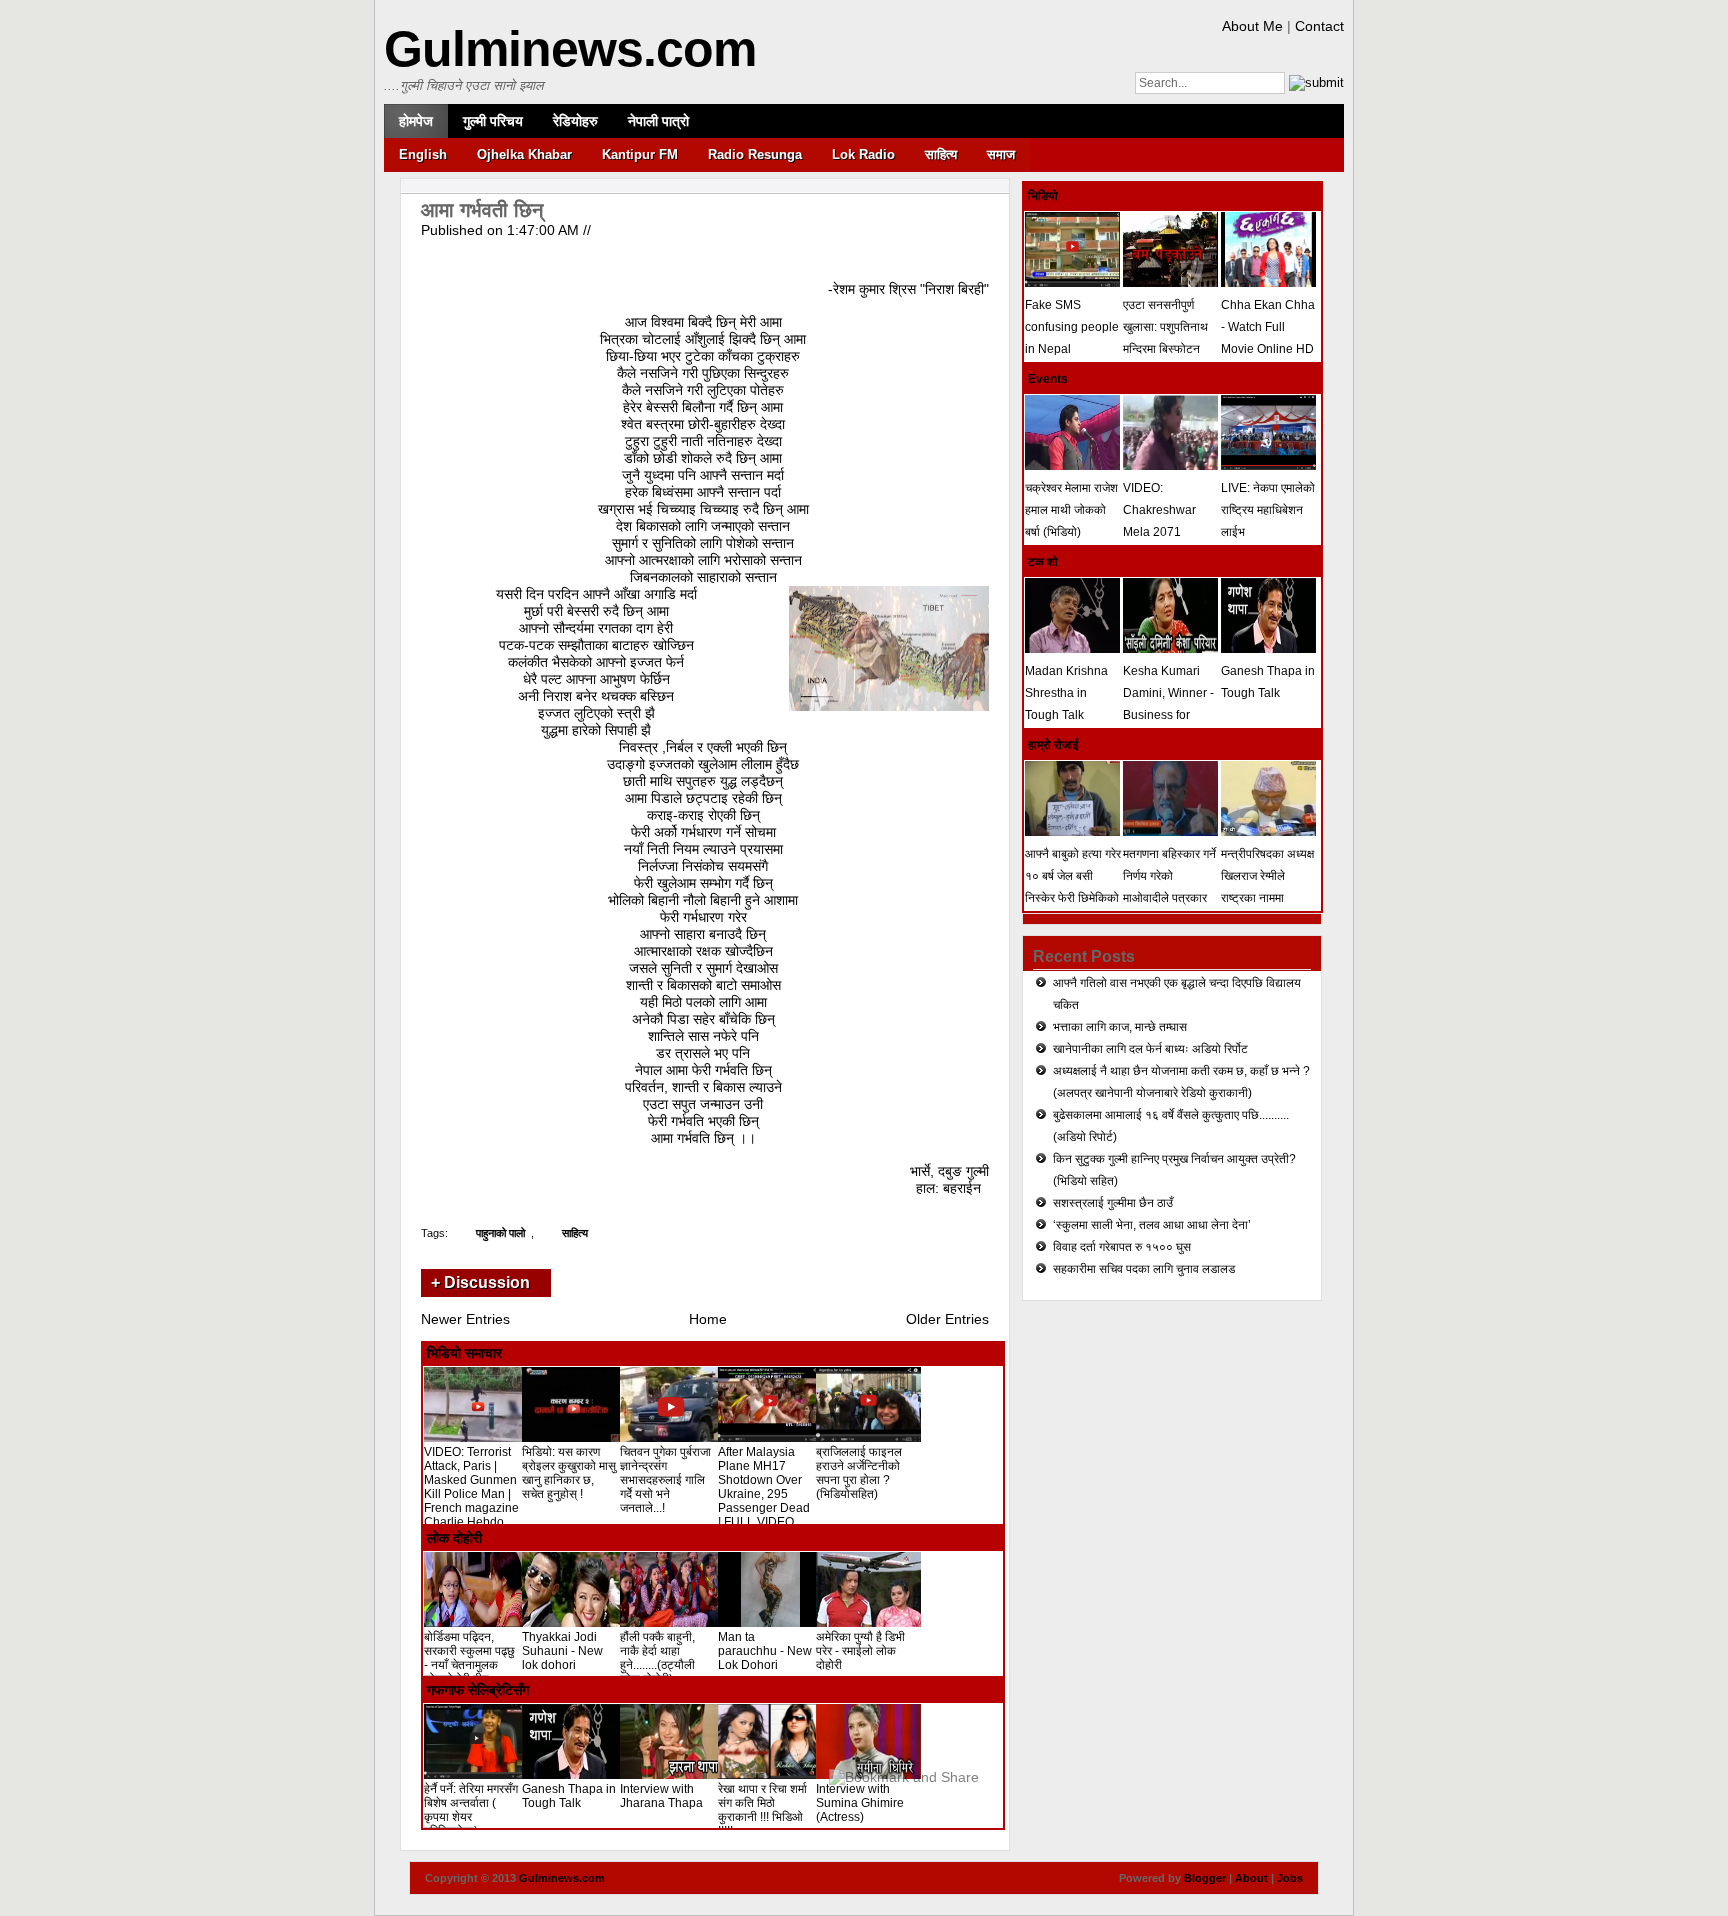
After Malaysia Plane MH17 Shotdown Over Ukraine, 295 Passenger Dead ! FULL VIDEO (764, 1487)
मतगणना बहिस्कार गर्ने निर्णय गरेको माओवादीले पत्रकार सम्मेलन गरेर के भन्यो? (1170, 887)
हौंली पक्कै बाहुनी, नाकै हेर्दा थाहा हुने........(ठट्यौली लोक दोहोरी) (657, 1658)
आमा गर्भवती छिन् (482, 210)
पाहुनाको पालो (500, 1233)
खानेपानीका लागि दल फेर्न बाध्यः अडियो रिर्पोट (1150, 1049)
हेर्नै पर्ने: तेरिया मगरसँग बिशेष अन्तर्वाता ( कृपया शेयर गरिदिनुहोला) (471, 1810)
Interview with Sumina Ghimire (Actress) (860, 1803)
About (1251, 1878)
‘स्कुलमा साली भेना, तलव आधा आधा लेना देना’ (1152, 1225)
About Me (1252, 26)
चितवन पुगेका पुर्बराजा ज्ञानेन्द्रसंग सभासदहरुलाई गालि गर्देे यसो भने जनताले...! (665, 1480)
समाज (1001, 154)
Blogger (1205, 1878)
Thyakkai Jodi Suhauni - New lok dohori (562, 1651)
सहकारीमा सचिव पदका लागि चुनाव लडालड (1144, 1269)
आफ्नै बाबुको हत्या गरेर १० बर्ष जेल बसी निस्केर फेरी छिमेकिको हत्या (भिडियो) (1073, 887)
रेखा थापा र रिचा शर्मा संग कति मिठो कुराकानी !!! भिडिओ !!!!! (762, 1810)
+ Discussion (480, 1282)
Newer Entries (465, 1319)
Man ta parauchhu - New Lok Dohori (765, 1651)
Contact (1319, 26)
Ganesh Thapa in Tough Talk (569, 1796)
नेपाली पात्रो (658, 121)
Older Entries (947, 1319)
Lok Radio (863, 154)
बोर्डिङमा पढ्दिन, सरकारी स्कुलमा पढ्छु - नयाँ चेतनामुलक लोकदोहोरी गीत (469, 1658)
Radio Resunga (755, 154)
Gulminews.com (570, 49)
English (423, 154)
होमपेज (416, 121)
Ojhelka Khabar (524, 154)
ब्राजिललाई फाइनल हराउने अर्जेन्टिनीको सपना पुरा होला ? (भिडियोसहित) (859, 1473)
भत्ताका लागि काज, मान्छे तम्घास (1120, 1027)
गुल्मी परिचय (493, 121)
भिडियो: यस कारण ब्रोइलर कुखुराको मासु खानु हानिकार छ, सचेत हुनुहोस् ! (569, 1473)
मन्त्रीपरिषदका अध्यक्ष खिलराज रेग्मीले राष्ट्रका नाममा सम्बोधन (1267, 887)
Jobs (1290, 1878)
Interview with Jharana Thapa (661, 1796)
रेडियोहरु (575, 121)
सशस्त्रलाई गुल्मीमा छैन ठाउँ (1113, 1203)
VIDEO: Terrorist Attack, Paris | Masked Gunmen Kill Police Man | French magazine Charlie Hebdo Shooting (471, 1494)
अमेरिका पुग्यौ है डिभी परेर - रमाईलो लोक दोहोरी (860, 1651)
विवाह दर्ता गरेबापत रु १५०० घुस (1122, 1247)
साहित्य (941, 154)
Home (708, 1319)
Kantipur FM (640, 154)
